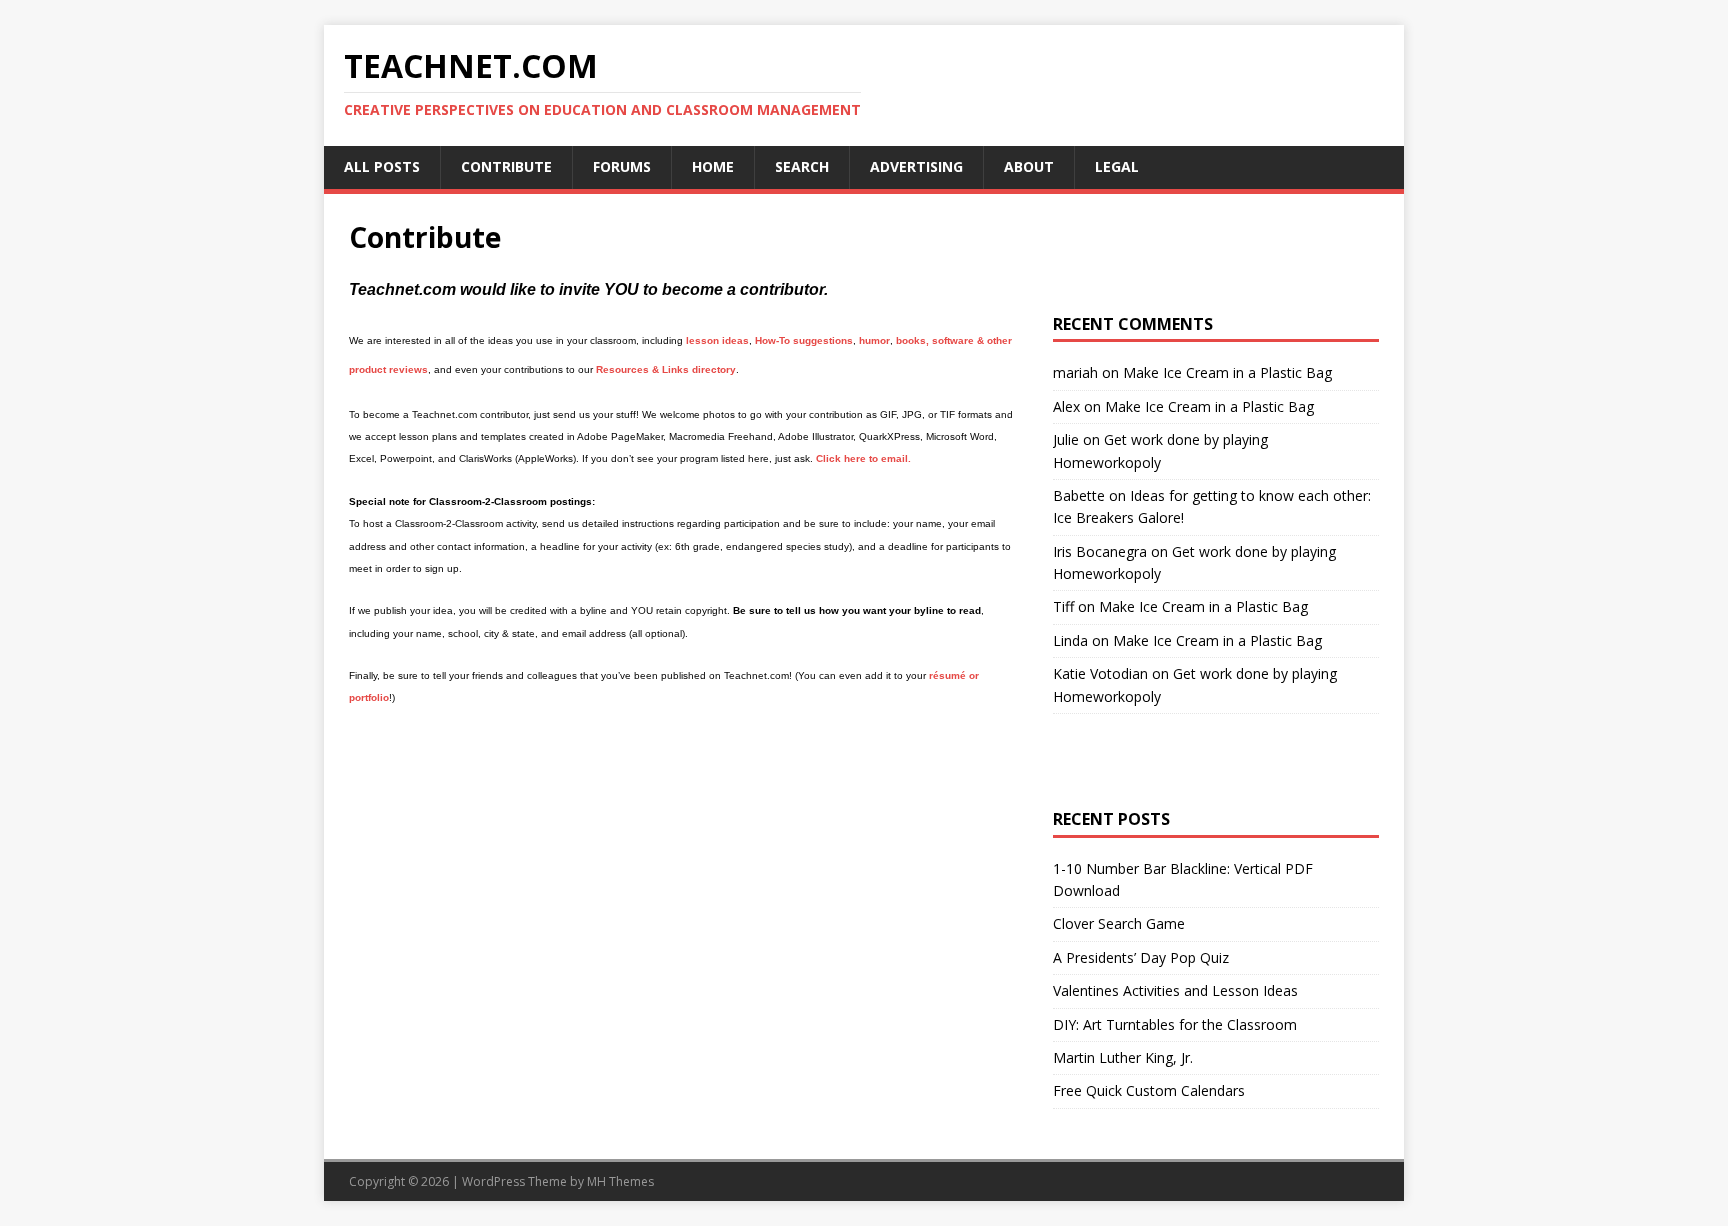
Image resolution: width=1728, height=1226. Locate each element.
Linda (1070, 640)
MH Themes (620, 1181)
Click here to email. (863, 458)
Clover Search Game (1119, 923)
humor (874, 340)
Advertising (916, 166)
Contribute (506, 166)
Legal (1117, 166)
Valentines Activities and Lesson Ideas (1175, 990)
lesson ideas (717, 340)
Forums (622, 166)
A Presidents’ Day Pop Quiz (1141, 957)
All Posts (382, 166)
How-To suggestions (804, 340)
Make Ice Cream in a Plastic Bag (1227, 372)
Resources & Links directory (666, 369)
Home (713, 166)
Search (802, 166)
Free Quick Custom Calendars (1149, 1090)
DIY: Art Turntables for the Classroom (1175, 1024)
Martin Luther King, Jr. (1123, 1057)
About (1029, 166)
